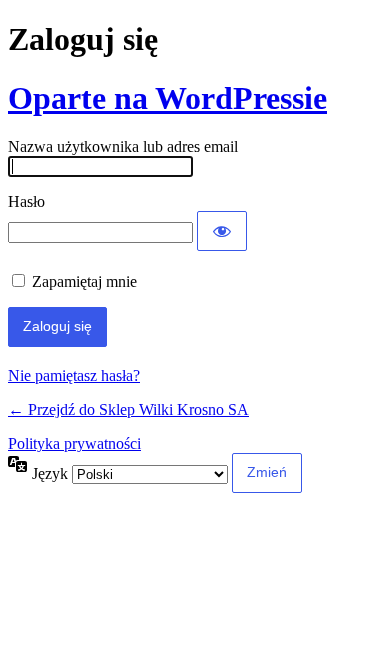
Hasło (26, 201)
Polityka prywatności (74, 443)
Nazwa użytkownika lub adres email (123, 146)
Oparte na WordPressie (167, 98)
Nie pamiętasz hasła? (74, 375)
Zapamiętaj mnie (84, 281)
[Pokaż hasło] (222, 231)
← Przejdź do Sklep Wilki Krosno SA (128, 409)
